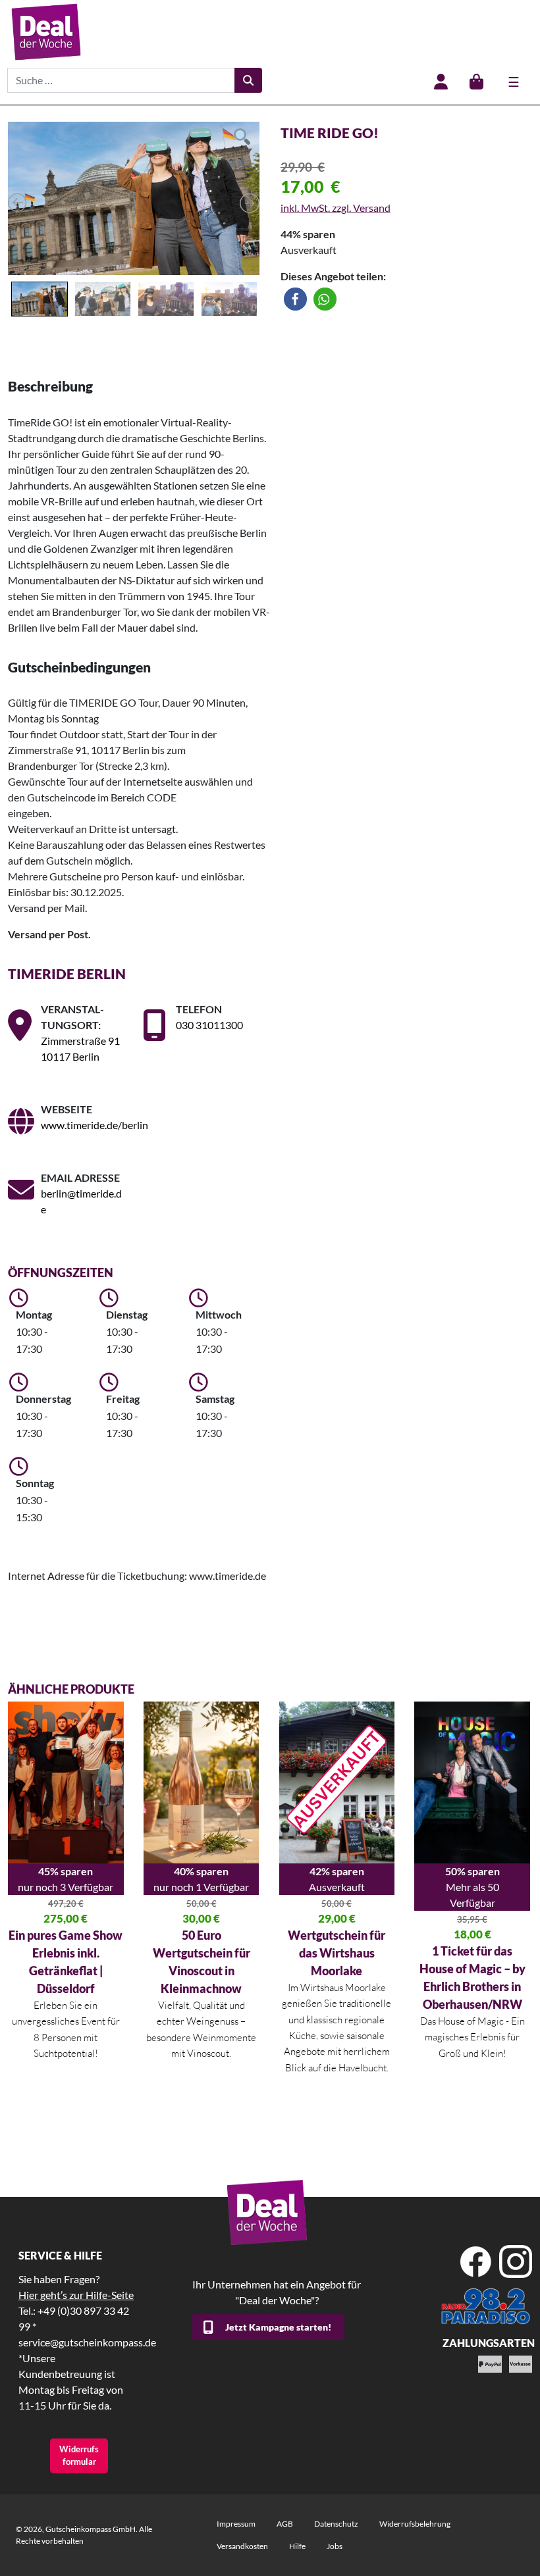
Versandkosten (242, 2546)
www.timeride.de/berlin (94, 1125)
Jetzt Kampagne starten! (278, 2327)
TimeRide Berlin (67, 973)
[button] (295, 299)
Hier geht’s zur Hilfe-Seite (76, 2295)
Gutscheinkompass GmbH (91, 2529)
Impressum (236, 2524)
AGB (285, 2524)
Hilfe (297, 2546)
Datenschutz (336, 2524)
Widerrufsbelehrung (415, 2524)
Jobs (335, 2546)
